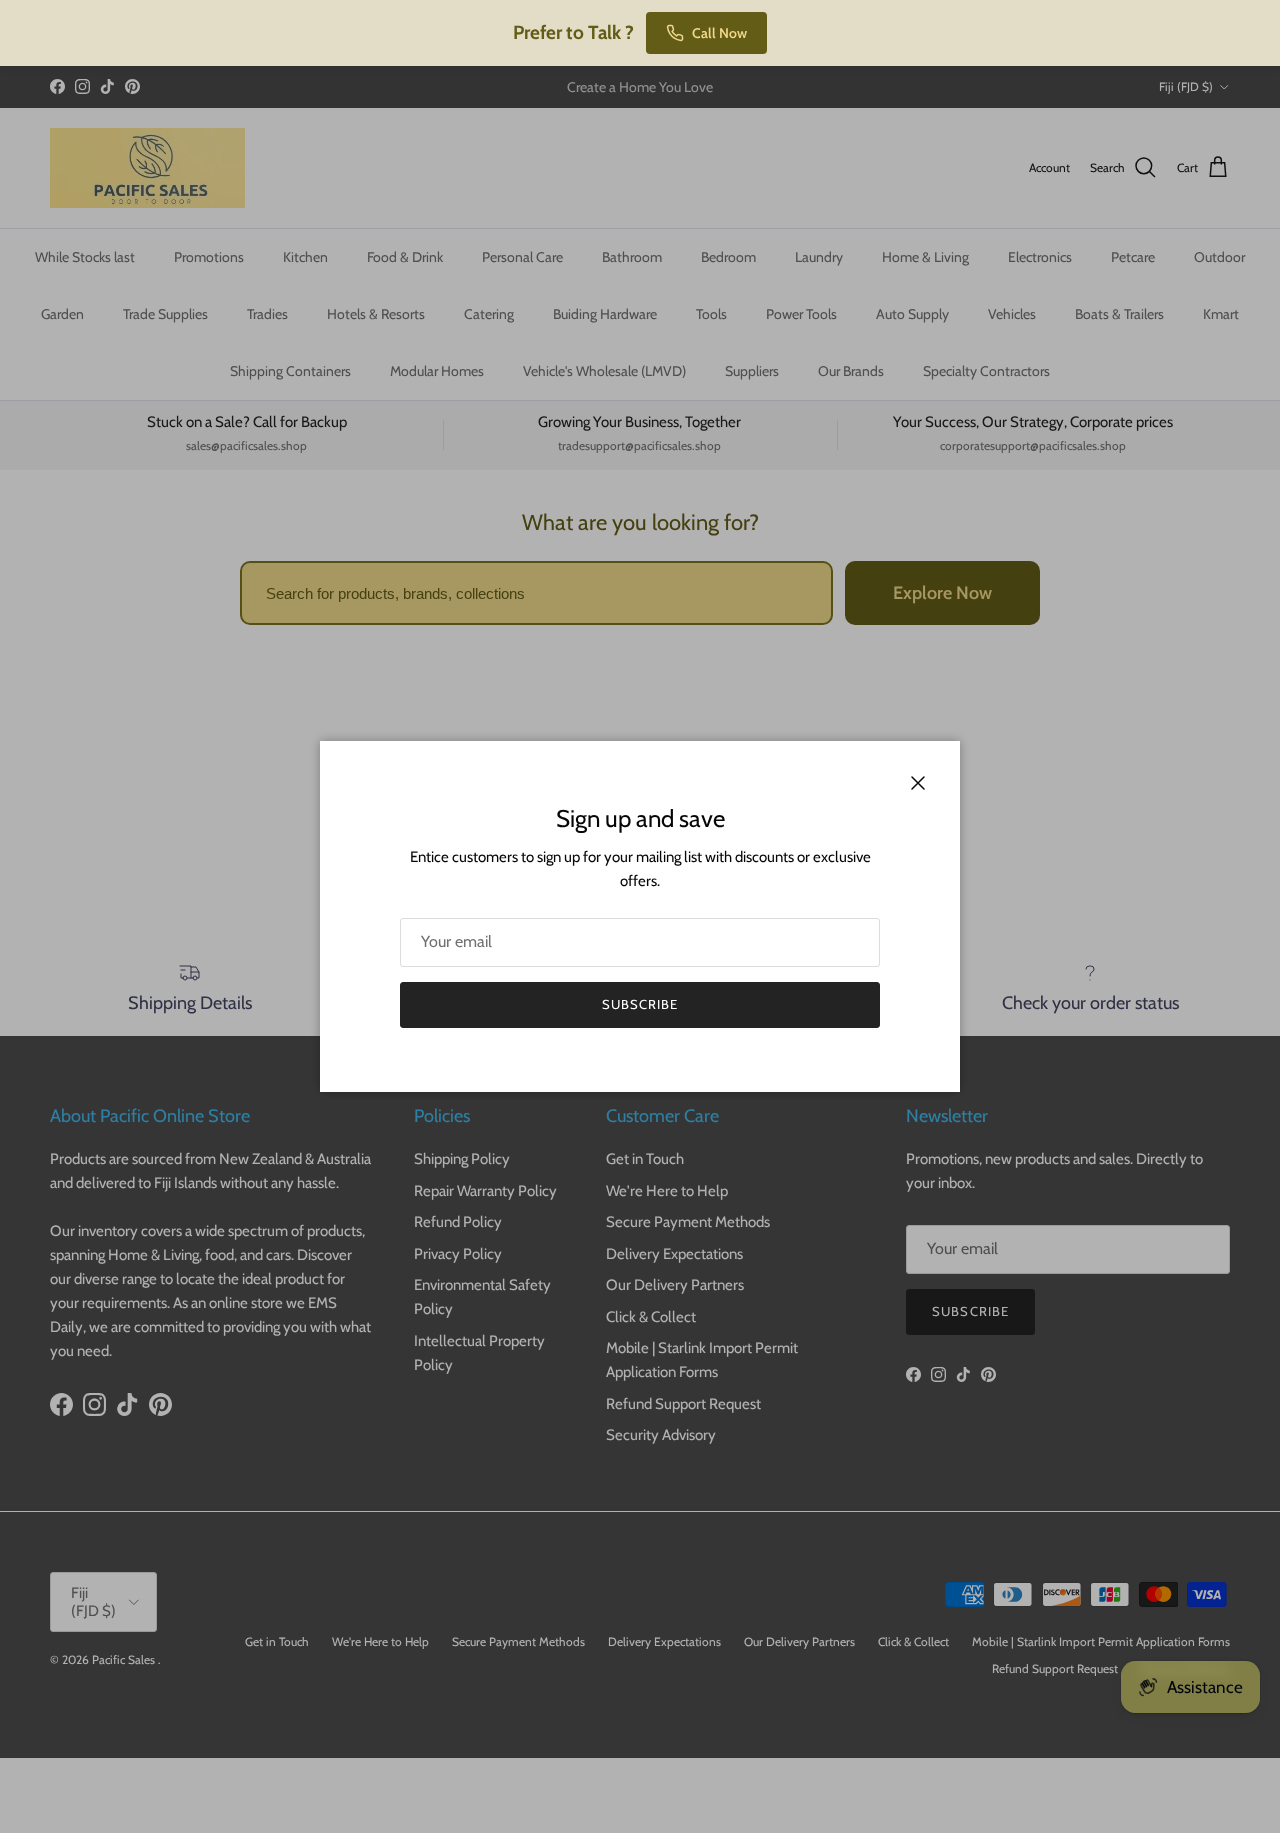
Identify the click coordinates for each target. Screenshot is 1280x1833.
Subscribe (640, 1004)
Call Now (719, 33)
